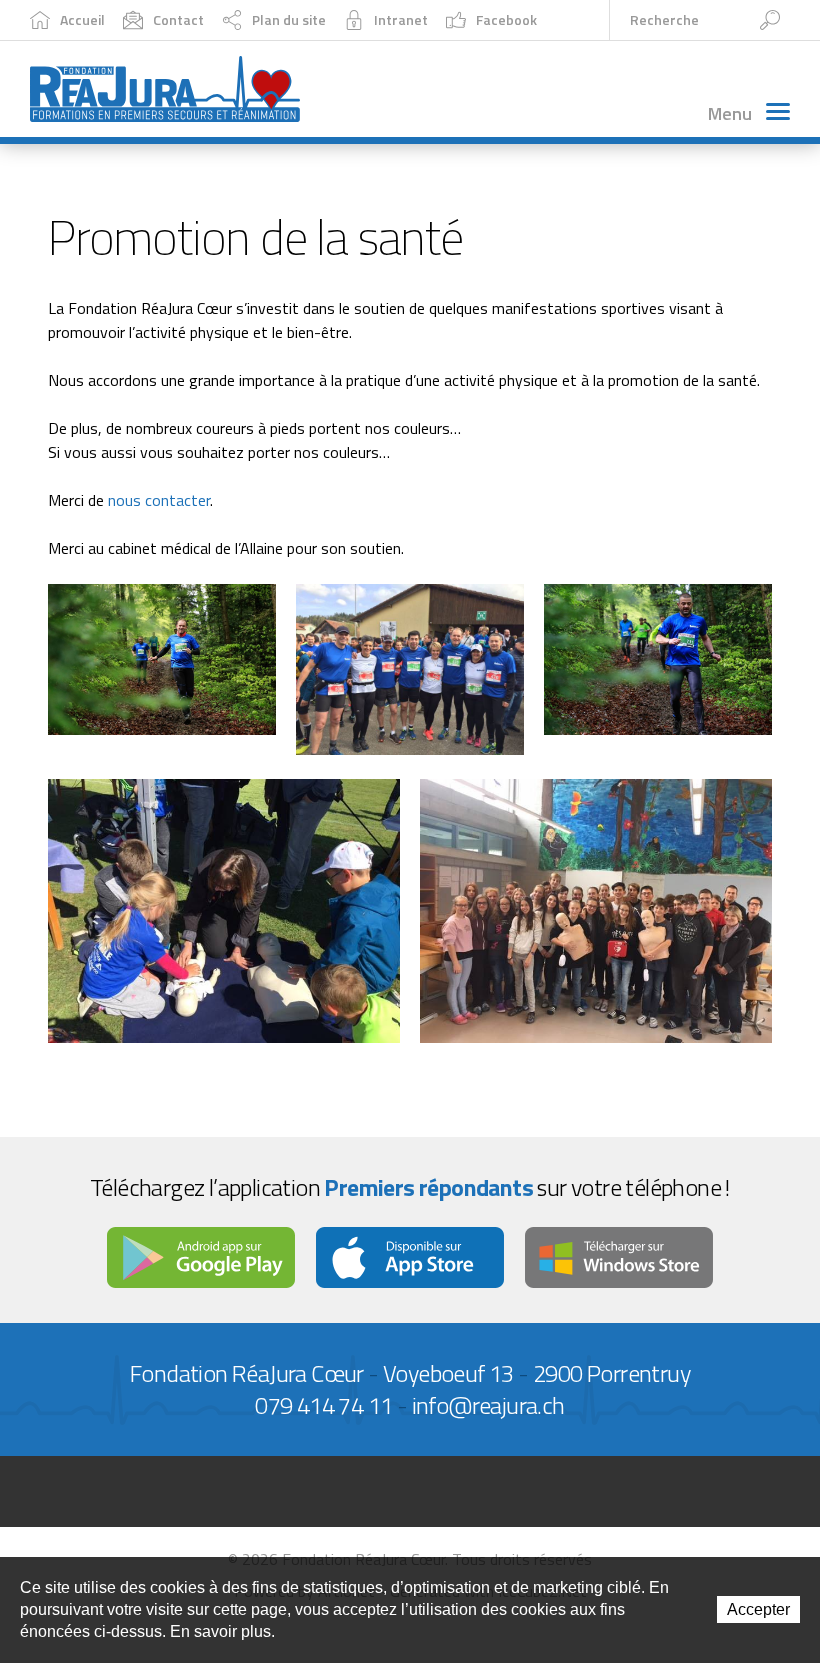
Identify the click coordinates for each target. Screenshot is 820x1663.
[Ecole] (596, 909)
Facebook (506, 19)
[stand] (224, 909)
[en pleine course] (658, 658)
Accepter (758, 1609)
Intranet (401, 19)
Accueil (82, 19)
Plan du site (289, 19)
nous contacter (159, 500)
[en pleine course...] (162, 658)
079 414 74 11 (323, 1405)
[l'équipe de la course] (410, 667)
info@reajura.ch (488, 1405)
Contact (178, 19)
